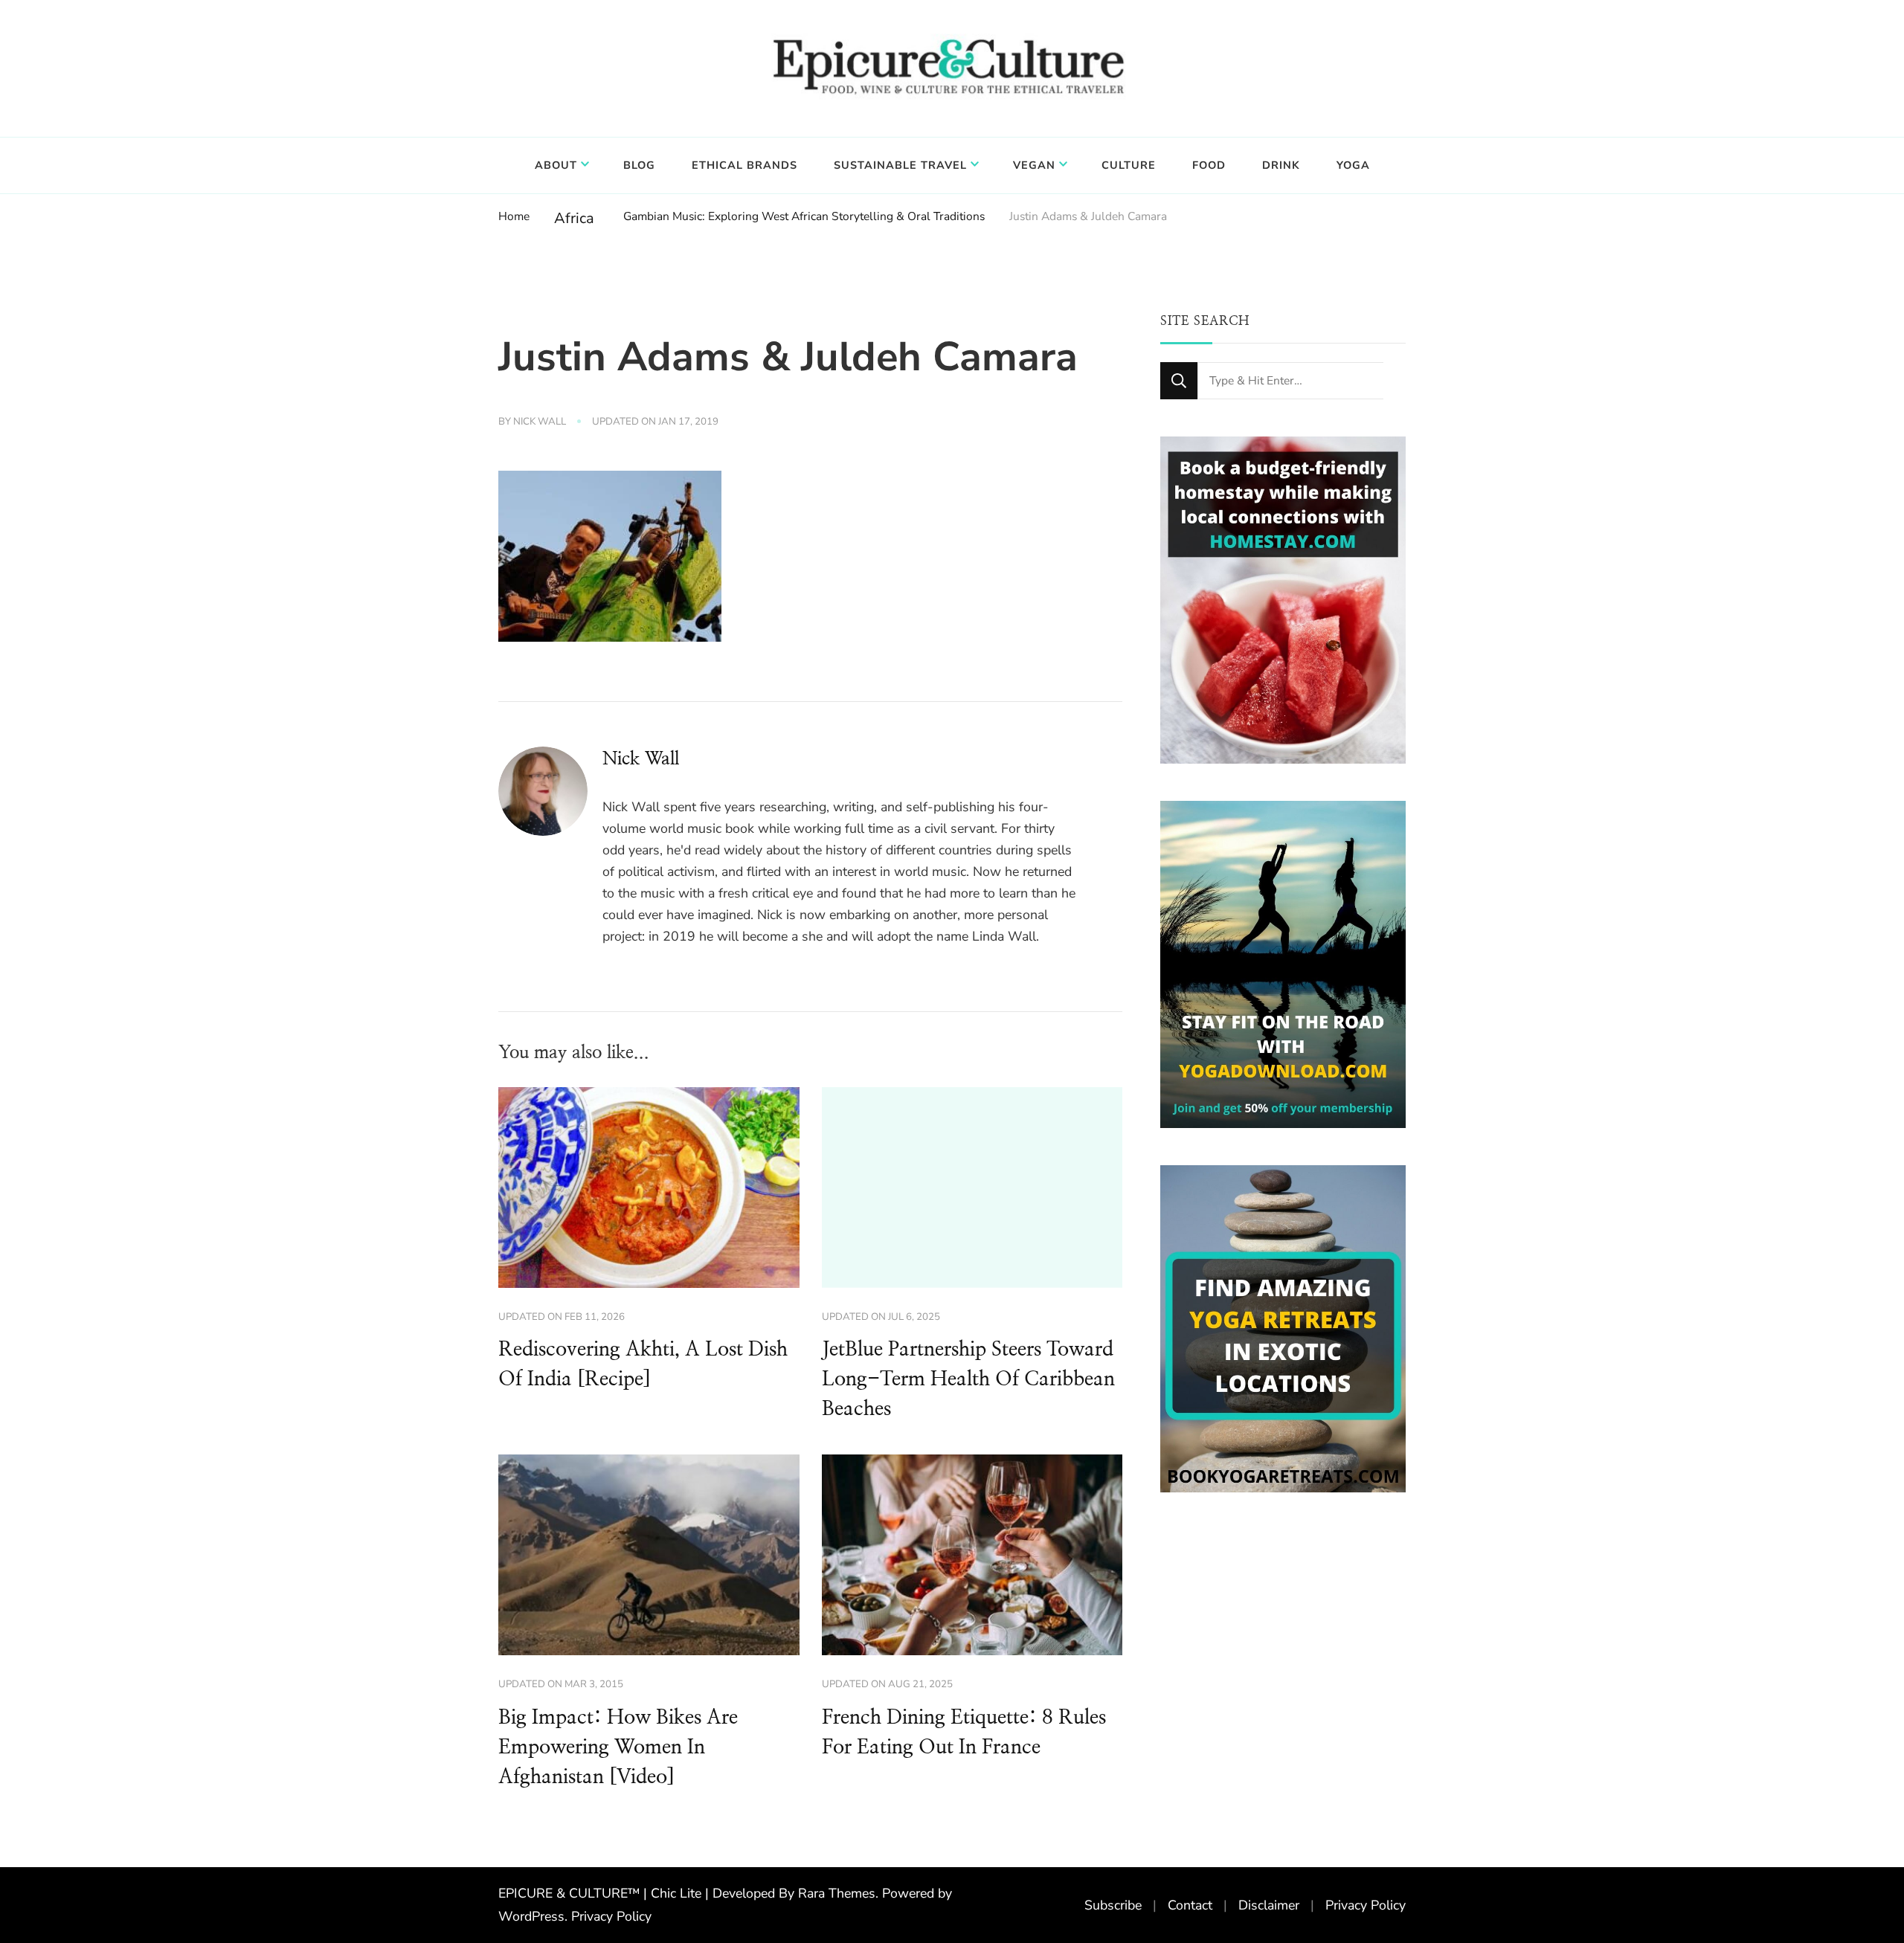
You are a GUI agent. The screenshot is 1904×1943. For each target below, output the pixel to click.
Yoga (1353, 165)
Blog (639, 165)
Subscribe (1113, 1905)
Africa (574, 218)
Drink (1281, 165)
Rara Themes (837, 1893)
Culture (1129, 165)
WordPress (531, 1916)
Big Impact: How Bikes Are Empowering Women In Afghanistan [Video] (618, 1747)
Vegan (1034, 165)
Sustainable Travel (900, 165)
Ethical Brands (744, 165)
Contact (1190, 1905)
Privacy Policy (611, 1916)
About (556, 165)
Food (1209, 165)
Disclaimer (1269, 1905)
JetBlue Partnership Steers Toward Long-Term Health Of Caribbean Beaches (968, 1379)
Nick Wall (540, 422)
